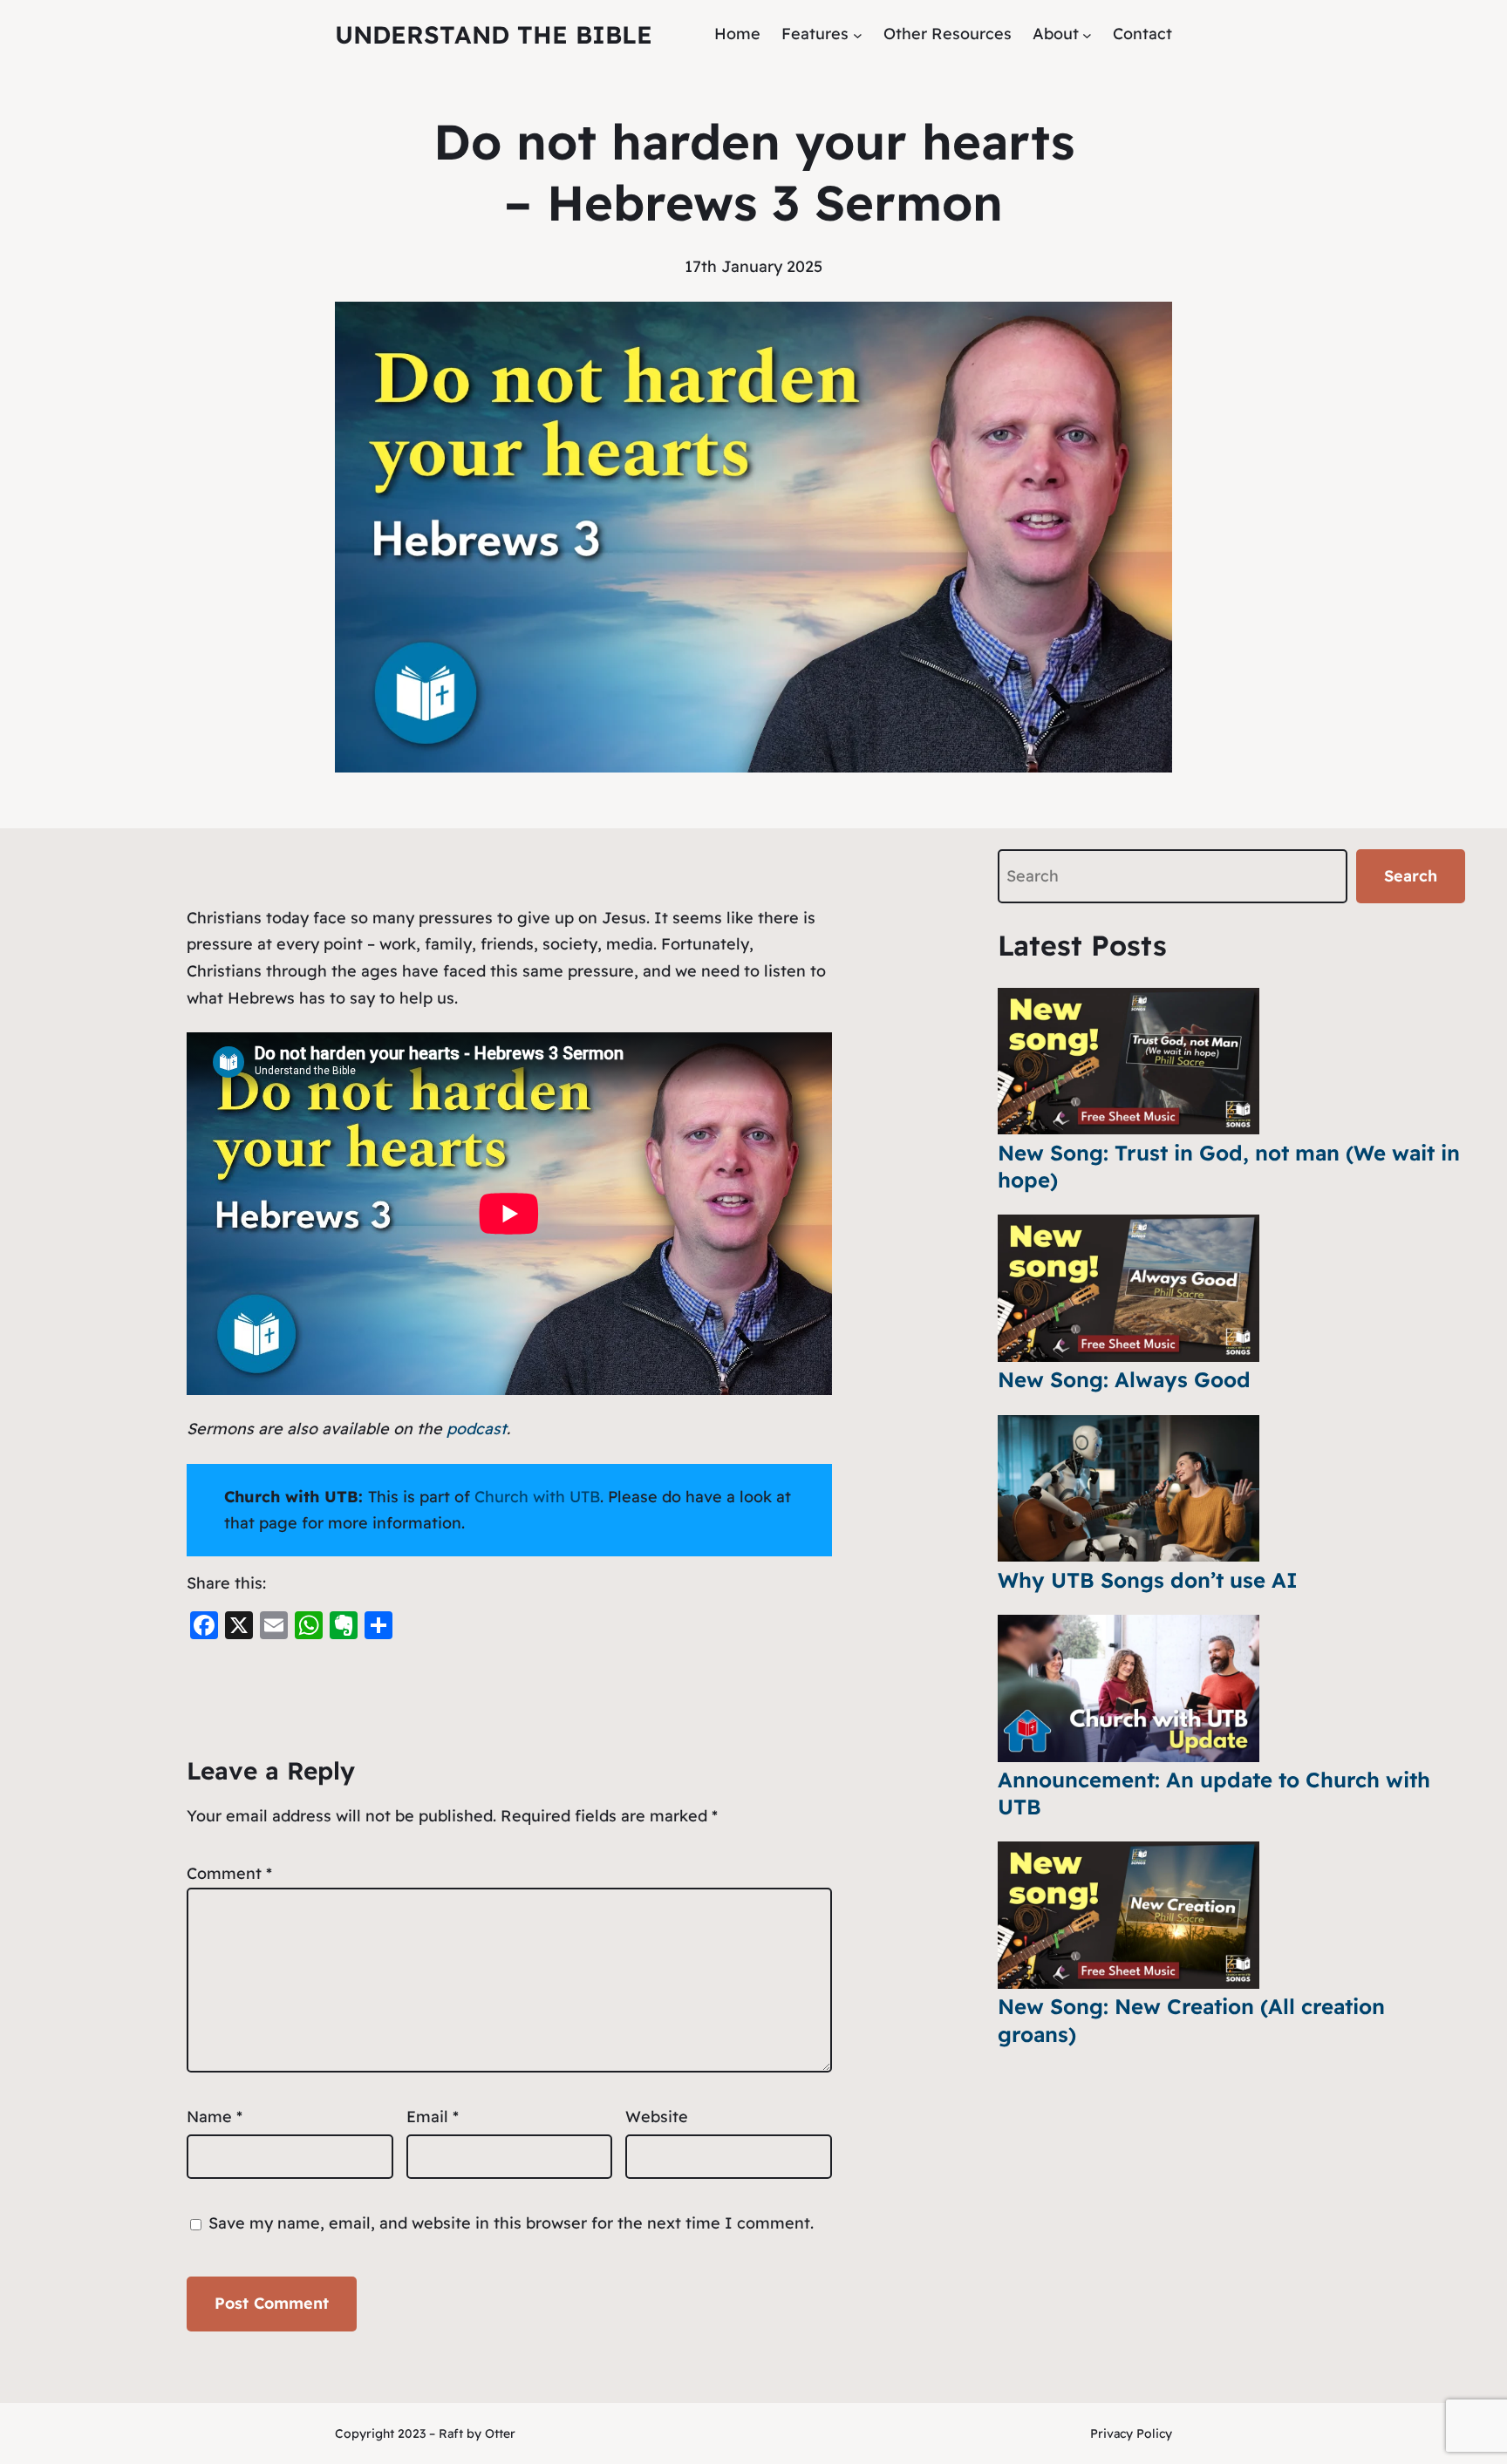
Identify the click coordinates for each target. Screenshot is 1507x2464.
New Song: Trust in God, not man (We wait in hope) (1229, 1166)
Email (433, 2117)
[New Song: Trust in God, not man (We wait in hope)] (1129, 1062)
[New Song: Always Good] (1129, 1288)
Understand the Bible (494, 34)
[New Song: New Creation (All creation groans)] (1129, 1915)
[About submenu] (1087, 34)
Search (1411, 876)
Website (657, 2117)
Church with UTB (537, 1497)
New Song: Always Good (1124, 1379)
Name (215, 2117)
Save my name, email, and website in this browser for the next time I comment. (511, 2223)
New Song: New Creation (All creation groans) (1191, 2020)
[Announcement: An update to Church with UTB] (1129, 1688)
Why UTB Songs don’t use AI (1148, 1580)
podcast (477, 1429)
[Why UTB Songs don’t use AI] (1129, 1489)
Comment (229, 1873)
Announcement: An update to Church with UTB (1214, 1793)
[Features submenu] (858, 34)
